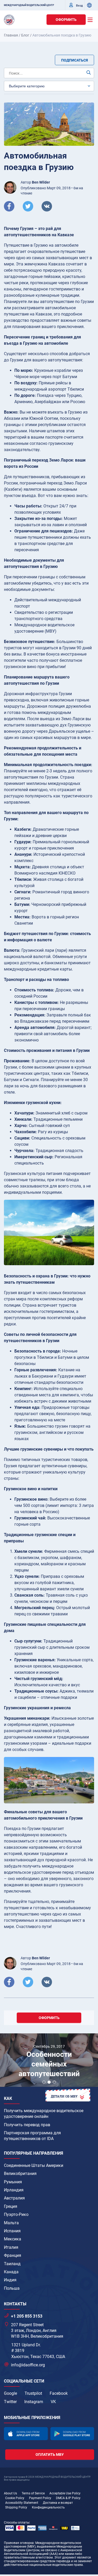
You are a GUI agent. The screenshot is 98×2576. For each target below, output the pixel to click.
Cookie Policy (15, 2498)
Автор (35, 182)
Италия (11, 2247)
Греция (11, 2206)
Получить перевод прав (27, 2125)
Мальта (11, 2223)
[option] (49, 2061)
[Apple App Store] (26, 2433)
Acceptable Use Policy (65, 2493)
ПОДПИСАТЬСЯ (74, 60)
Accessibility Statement (22, 2503)
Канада (11, 2272)
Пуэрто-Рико (16, 2214)
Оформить (66, 20)
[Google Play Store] (72, 2433)
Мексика (13, 2239)
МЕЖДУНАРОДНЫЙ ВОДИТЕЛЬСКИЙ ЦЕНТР (29, 5)
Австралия (14, 2198)
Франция (13, 2255)
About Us (10, 2493)
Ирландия (14, 2190)
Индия (10, 2280)
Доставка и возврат (58, 2503)
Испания (12, 2231)
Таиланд (12, 2264)
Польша (12, 2288)
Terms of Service (33, 2493)
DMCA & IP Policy (68, 2498)
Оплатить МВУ (50, 2454)
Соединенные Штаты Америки (34, 2165)
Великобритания (20, 2174)
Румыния (13, 2182)
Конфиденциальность (48, 2507)
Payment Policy (40, 2498)
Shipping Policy (16, 2507)
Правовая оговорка (19, 2543)
